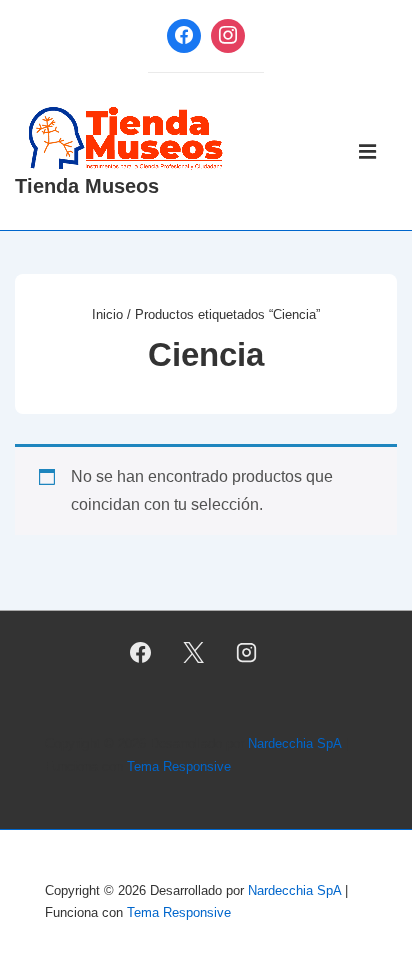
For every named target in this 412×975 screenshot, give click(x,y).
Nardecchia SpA (294, 743)
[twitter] (194, 652)
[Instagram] (228, 36)
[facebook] (141, 652)
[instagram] (246, 652)
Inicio (107, 314)
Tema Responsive (179, 766)
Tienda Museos (87, 186)
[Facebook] (184, 36)
